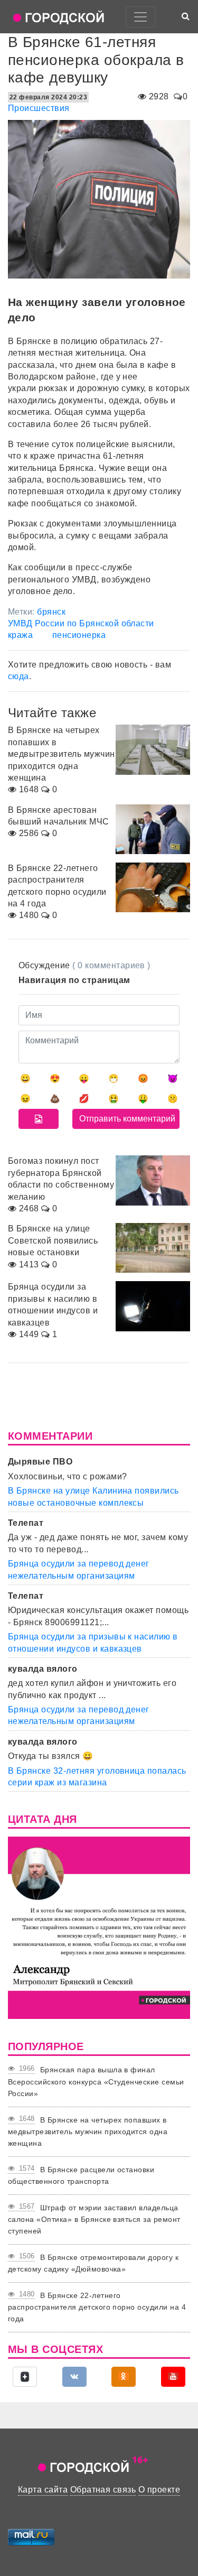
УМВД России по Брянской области (81, 623)
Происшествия (39, 108)
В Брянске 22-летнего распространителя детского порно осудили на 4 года (97, 2307)
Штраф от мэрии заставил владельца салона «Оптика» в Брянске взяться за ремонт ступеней (94, 2220)
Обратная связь (103, 2490)
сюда (18, 676)
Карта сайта (43, 2490)
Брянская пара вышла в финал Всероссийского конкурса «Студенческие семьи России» (96, 2082)
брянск (51, 612)
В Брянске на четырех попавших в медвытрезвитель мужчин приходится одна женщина (88, 2132)
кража (20, 635)
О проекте (159, 2490)
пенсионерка (79, 635)
